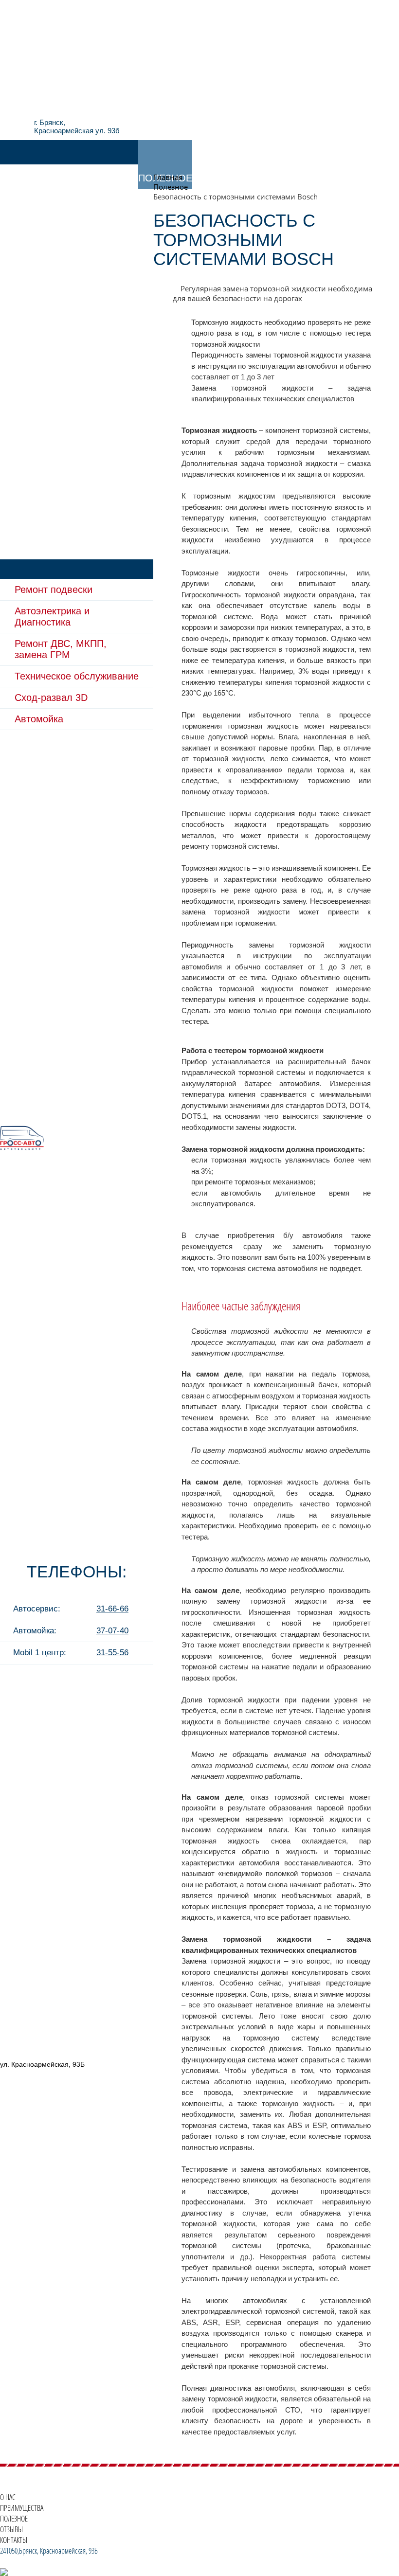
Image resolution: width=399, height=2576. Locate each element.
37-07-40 (112, 1631)
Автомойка (39, 719)
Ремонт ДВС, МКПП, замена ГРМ (61, 649)
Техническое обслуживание (77, 676)
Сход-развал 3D (51, 698)
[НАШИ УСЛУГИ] (39, 152)
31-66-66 (112, 1609)
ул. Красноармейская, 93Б (42, 2064)
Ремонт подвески (54, 590)
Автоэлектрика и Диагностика (52, 617)
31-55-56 (112, 1653)
